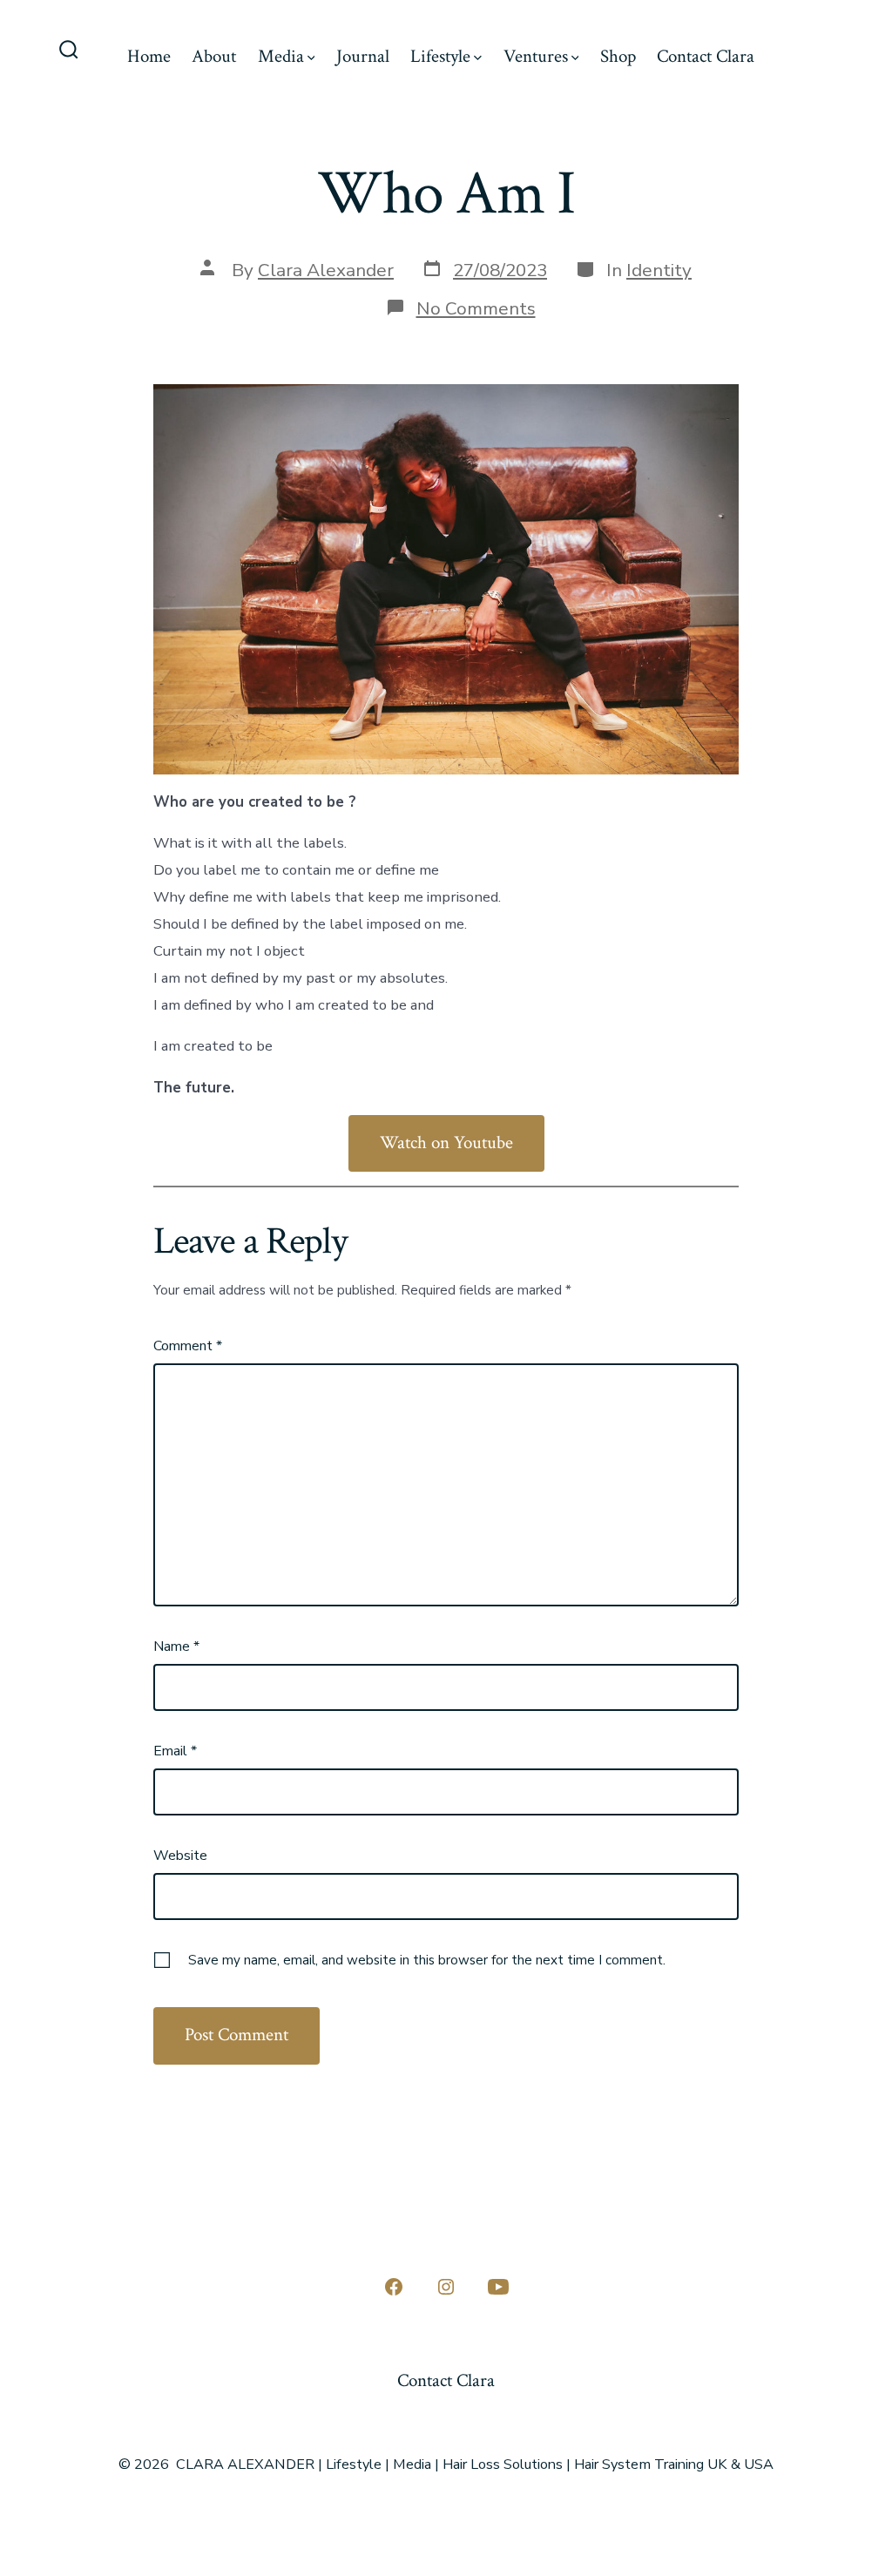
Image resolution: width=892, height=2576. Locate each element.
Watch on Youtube (446, 1143)
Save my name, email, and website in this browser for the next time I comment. (427, 1960)
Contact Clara (706, 56)
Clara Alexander (326, 270)
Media (281, 56)
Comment (188, 1346)
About (214, 56)
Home (149, 56)
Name (176, 1646)
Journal (363, 56)
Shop (618, 56)
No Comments (476, 308)
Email (175, 1751)
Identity (659, 270)
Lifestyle (440, 56)
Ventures (536, 56)
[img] (311, 58)
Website (180, 1856)
